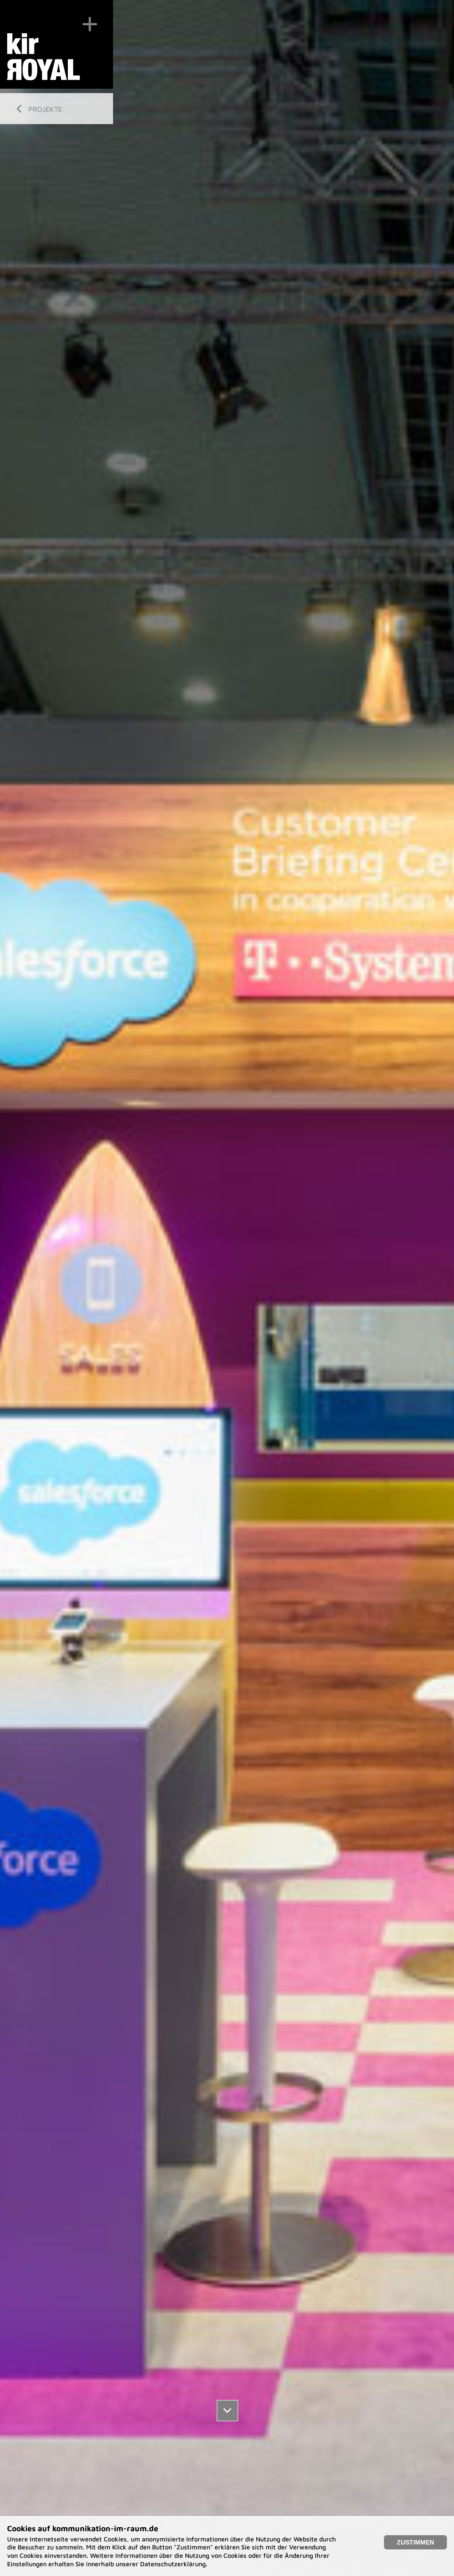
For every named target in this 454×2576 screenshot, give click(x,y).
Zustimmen (415, 2542)
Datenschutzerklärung (173, 2564)
